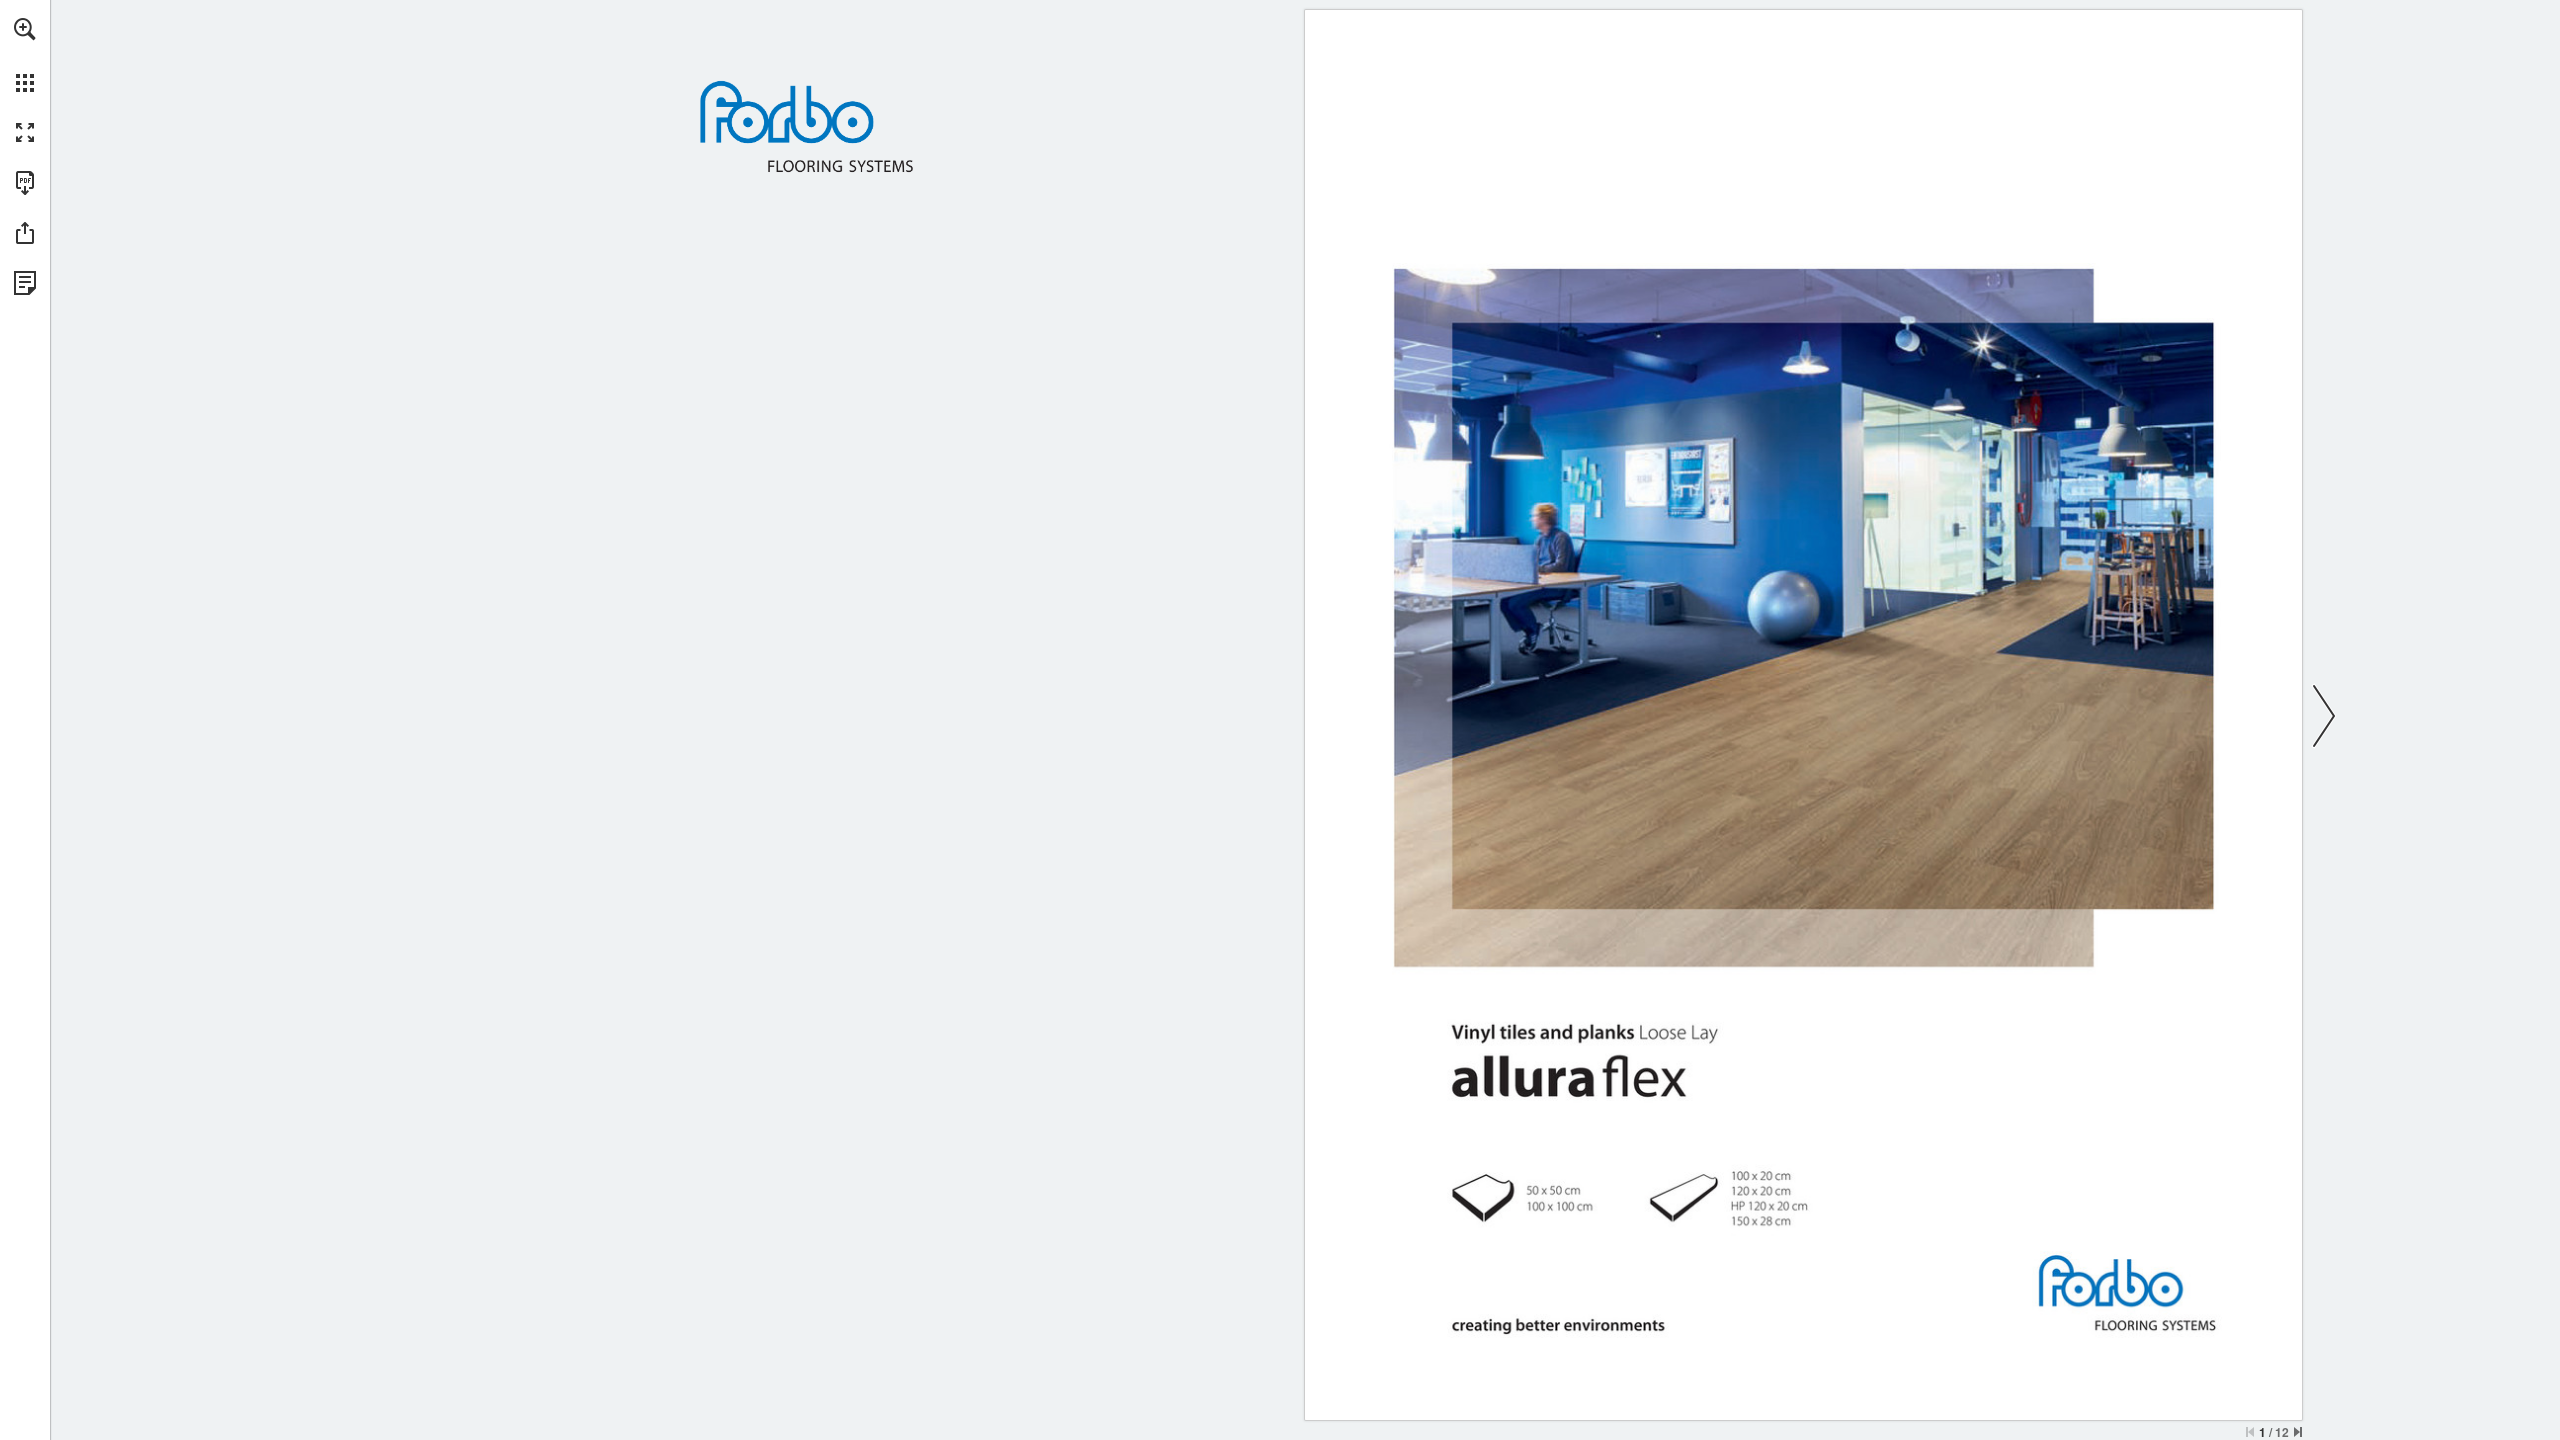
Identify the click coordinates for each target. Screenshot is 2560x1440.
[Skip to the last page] (2298, 1432)
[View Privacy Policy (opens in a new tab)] (25, 283)
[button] (25, 29)
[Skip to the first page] (2250, 1432)
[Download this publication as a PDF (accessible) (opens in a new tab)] (25, 183)
